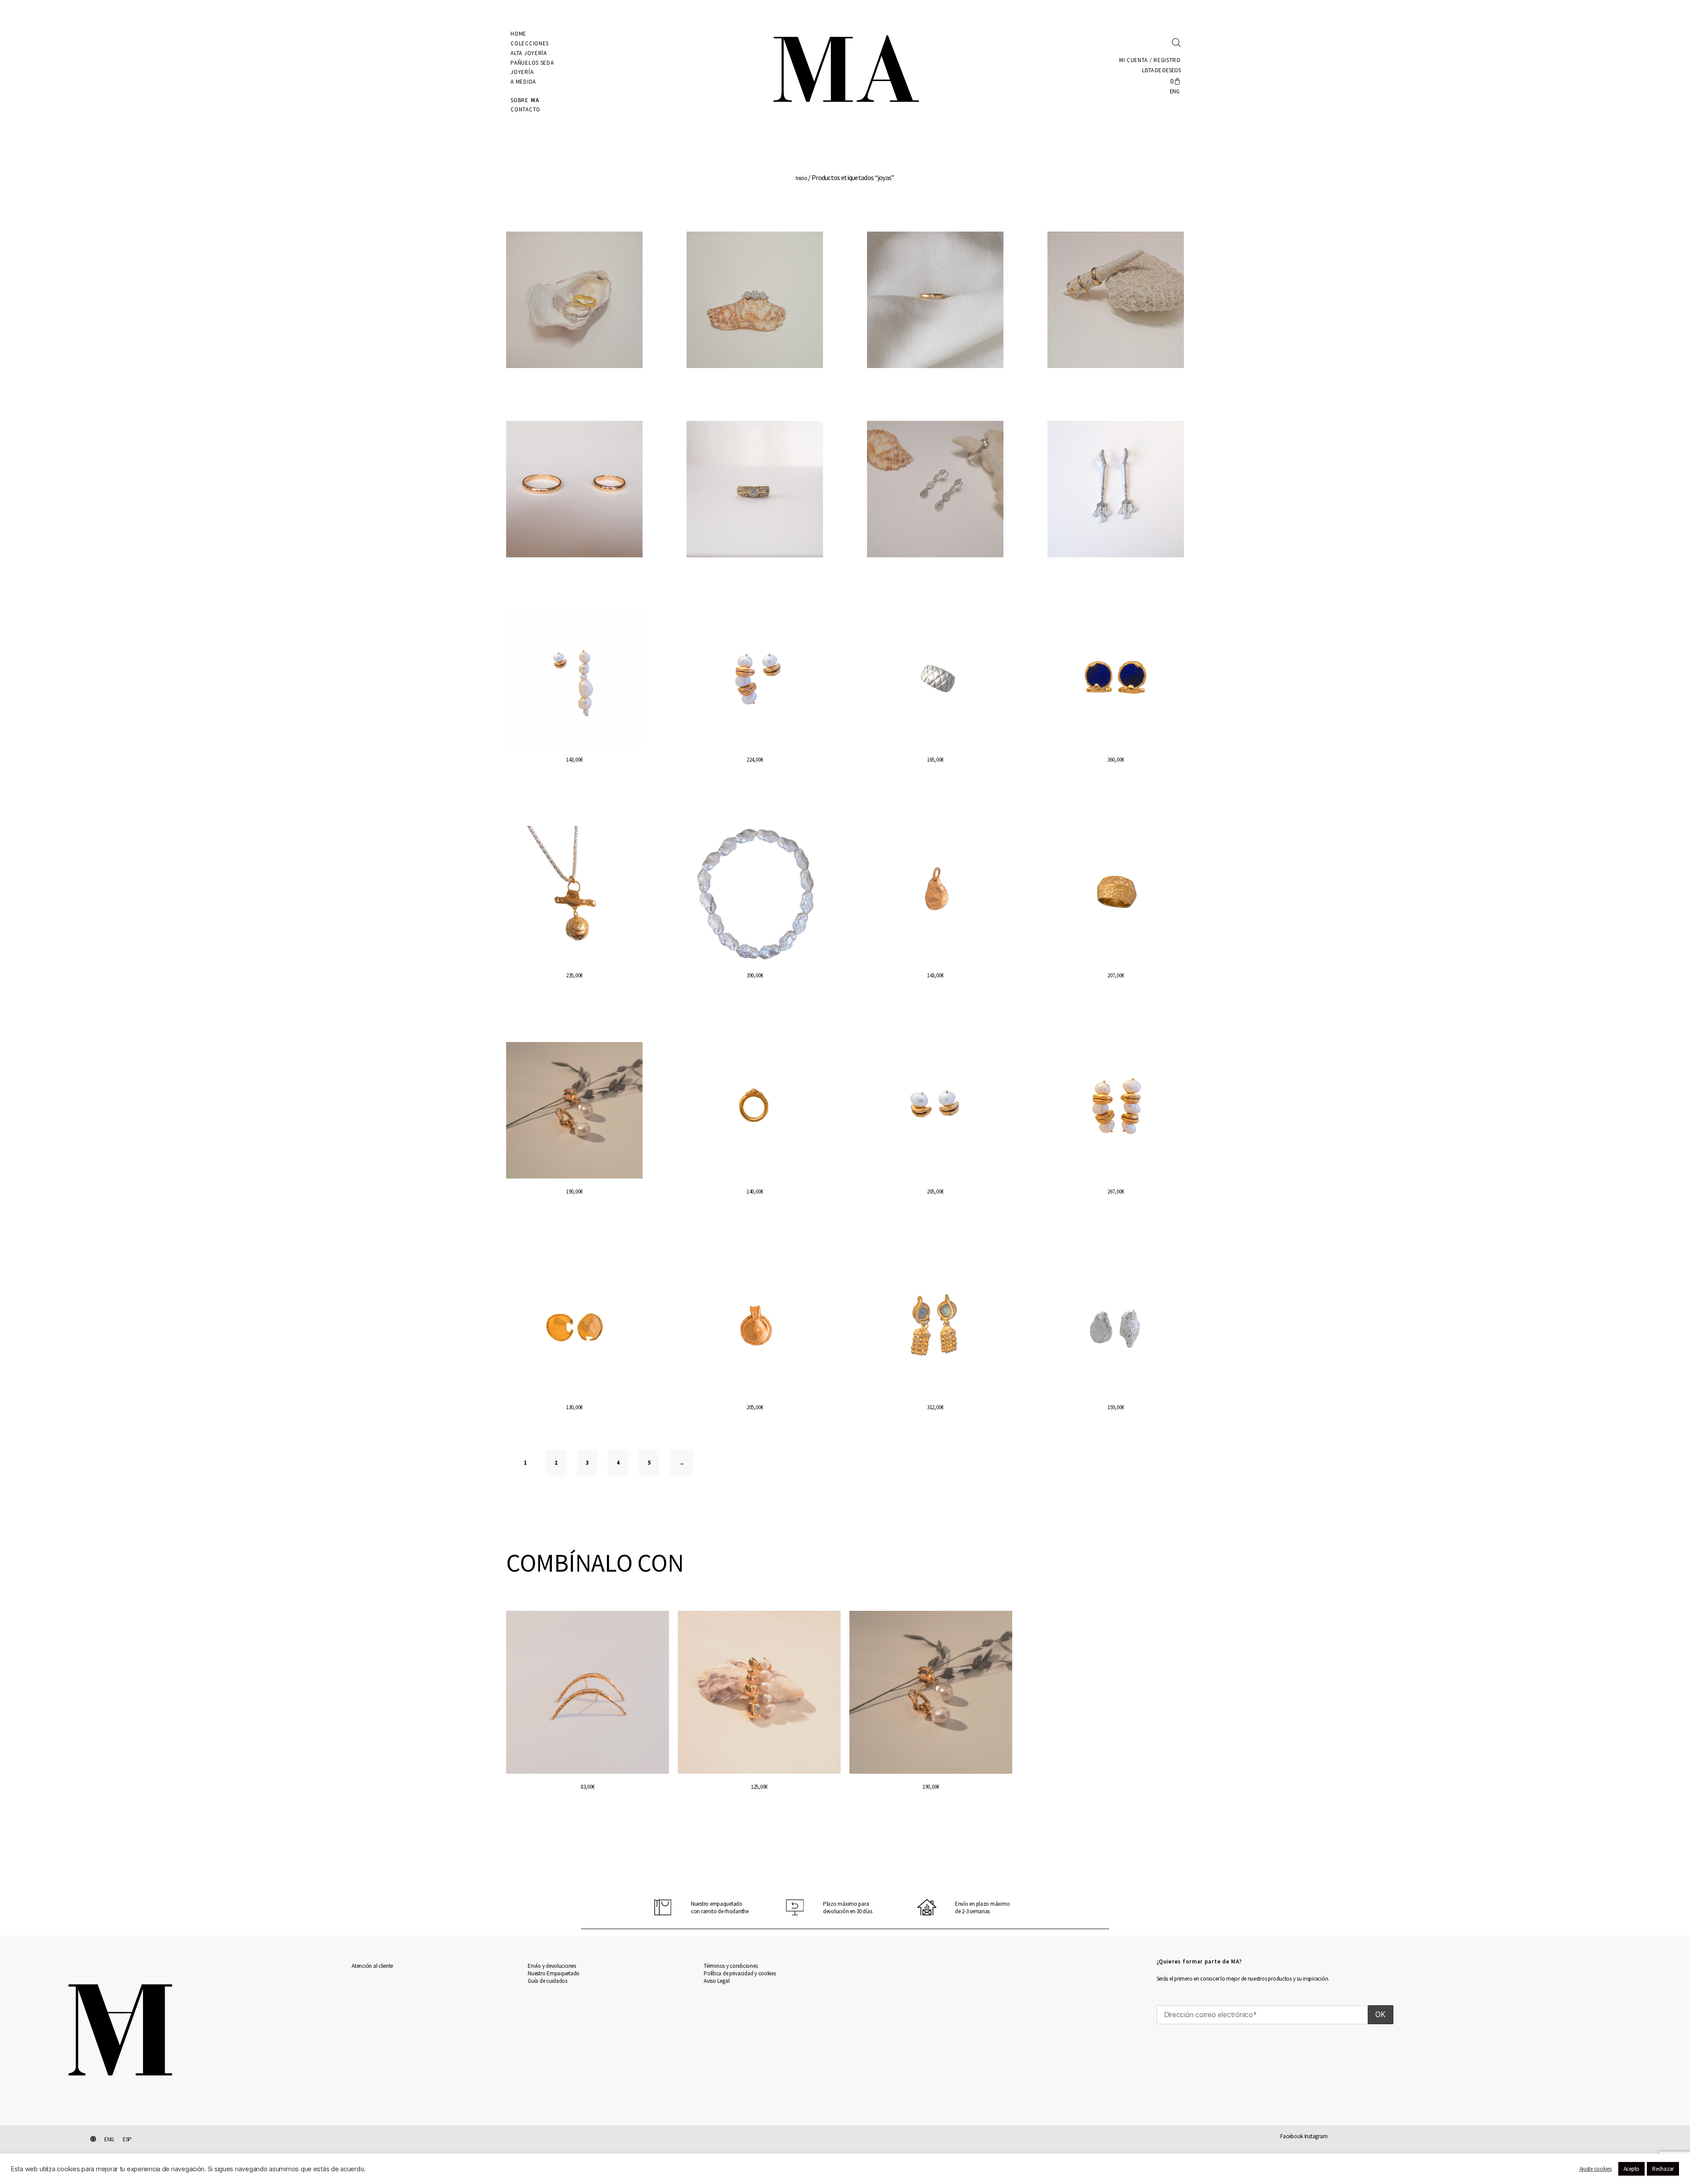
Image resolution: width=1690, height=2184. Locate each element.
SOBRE (525, 100)
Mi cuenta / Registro (1150, 60)
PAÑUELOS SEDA (532, 63)
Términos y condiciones (731, 1966)
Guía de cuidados (547, 1981)
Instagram (1316, 2136)
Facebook (1292, 2136)
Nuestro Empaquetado (554, 1973)
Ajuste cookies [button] (1596, 2169)
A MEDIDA (523, 82)
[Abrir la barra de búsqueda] (1176, 42)
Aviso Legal (716, 1981)
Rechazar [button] (1663, 2169)
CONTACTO (525, 109)
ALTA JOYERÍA (529, 53)
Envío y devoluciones (552, 1966)
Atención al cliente (372, 1966)
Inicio (801, 178)
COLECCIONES (530, 43)
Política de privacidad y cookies (740, 1973)
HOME (518, 34)
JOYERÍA (522, 72)
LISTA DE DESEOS (1161, 70)
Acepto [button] (1631, 2169)
